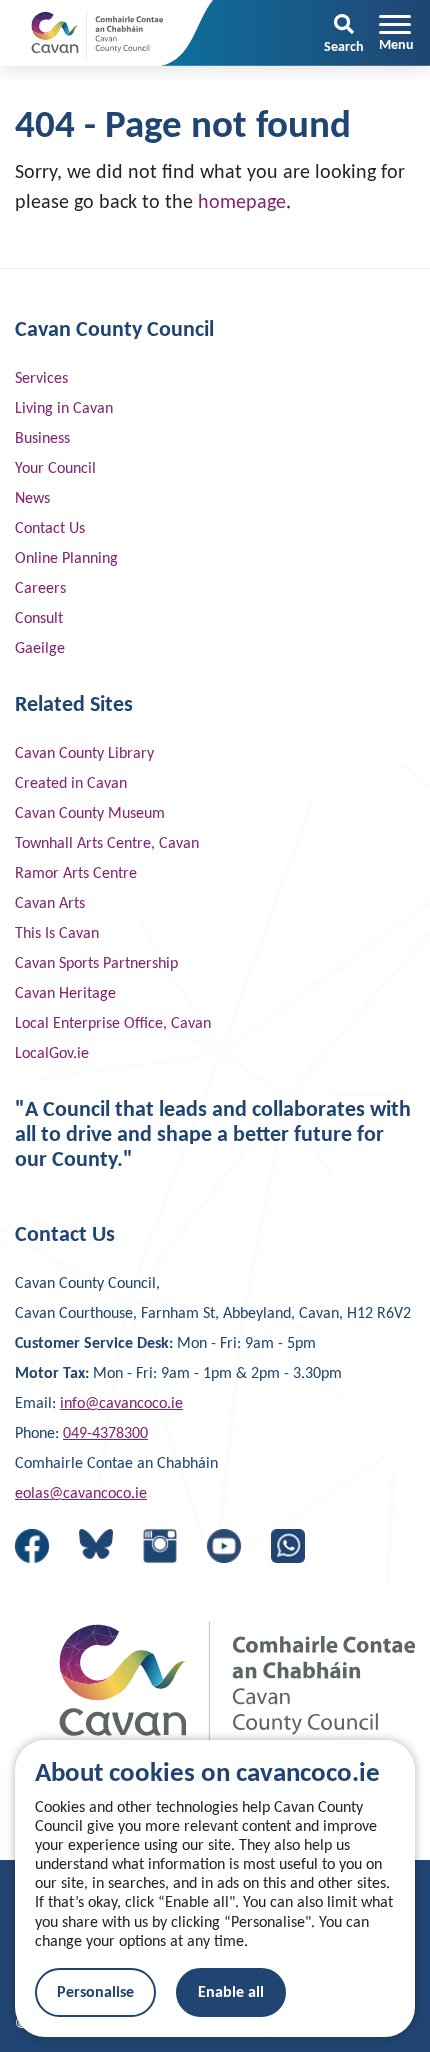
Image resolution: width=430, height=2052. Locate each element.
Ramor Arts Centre (76, 874)
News (32, 499)
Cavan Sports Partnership (96, 964)
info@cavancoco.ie (121, 1404)
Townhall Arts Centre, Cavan (107, 844)
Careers (40, 589)
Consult (39, 619)
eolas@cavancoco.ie (81, 1494)
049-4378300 (105, 1434)
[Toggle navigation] (396, 33)
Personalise (95, 1993)
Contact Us (50, 529)
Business (42, 439)
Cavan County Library (84, 754)
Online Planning (66, 559)
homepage (242, 203)
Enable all (231, 1993)
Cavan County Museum (90, 814)
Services (41, 379)
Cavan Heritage (65, 994)
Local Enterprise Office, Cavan (113, 1024)
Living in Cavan (64, 409)
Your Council (55, 469)
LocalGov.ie (52, 1054)
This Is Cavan (57, 934)
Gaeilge (40, 649)
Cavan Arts (50, 904)
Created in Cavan (71, 784)
